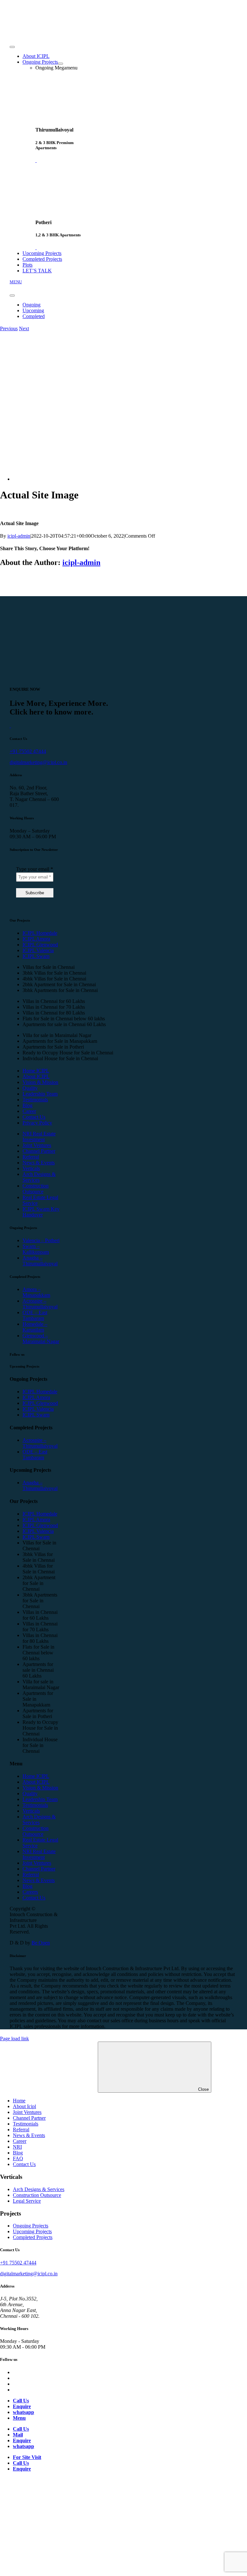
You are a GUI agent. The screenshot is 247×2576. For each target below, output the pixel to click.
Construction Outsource (36, 1189)
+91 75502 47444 (28, 751)
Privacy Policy (37, 1123)
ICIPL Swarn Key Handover (41, 1212)
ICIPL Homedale (40, 933)
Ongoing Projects (31, 2226)
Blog (27, 1105)
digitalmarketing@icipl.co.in (38, 762)
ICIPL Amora (36, 939)
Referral (31, 1157)
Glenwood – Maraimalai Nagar (41, 1338)
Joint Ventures (37, 1145)
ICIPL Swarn (36, 956)
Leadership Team (40, 1094)
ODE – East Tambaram (35, 1315)
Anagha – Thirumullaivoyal (40, 1261)
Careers (30, 1892)
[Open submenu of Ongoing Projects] (60, 64)
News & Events (39, 1163)
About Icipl (24, 2106)
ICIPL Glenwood (40, 945)
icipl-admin (19, 536)
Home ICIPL (36, 1071)
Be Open (41, 1943)
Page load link (14, 2039)
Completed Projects (33, 2237)
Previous (9, 328)
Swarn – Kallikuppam (36, 1249)
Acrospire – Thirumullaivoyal (40, 1304)
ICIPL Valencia (38, 950)
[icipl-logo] (35, 33)
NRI (17, 2147)
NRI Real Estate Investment (39, 1137)
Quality (30, 1088)
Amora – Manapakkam (36, 1292)
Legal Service (27, 2201)
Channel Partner (39, 1151)
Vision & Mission (40, 1082)
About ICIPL (36, 1076)
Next (24, 328)
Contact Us (34, 1117)
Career (29, 1111)
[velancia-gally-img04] (100, 479)
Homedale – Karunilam (35, 1327)
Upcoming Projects (32, 2231)
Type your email (35, 869)
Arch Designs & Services (39, 1177)
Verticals (31, 1168)
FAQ (18, 2158)
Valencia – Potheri (41, 1240)
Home (19, 2101)
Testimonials (35, 1100)
